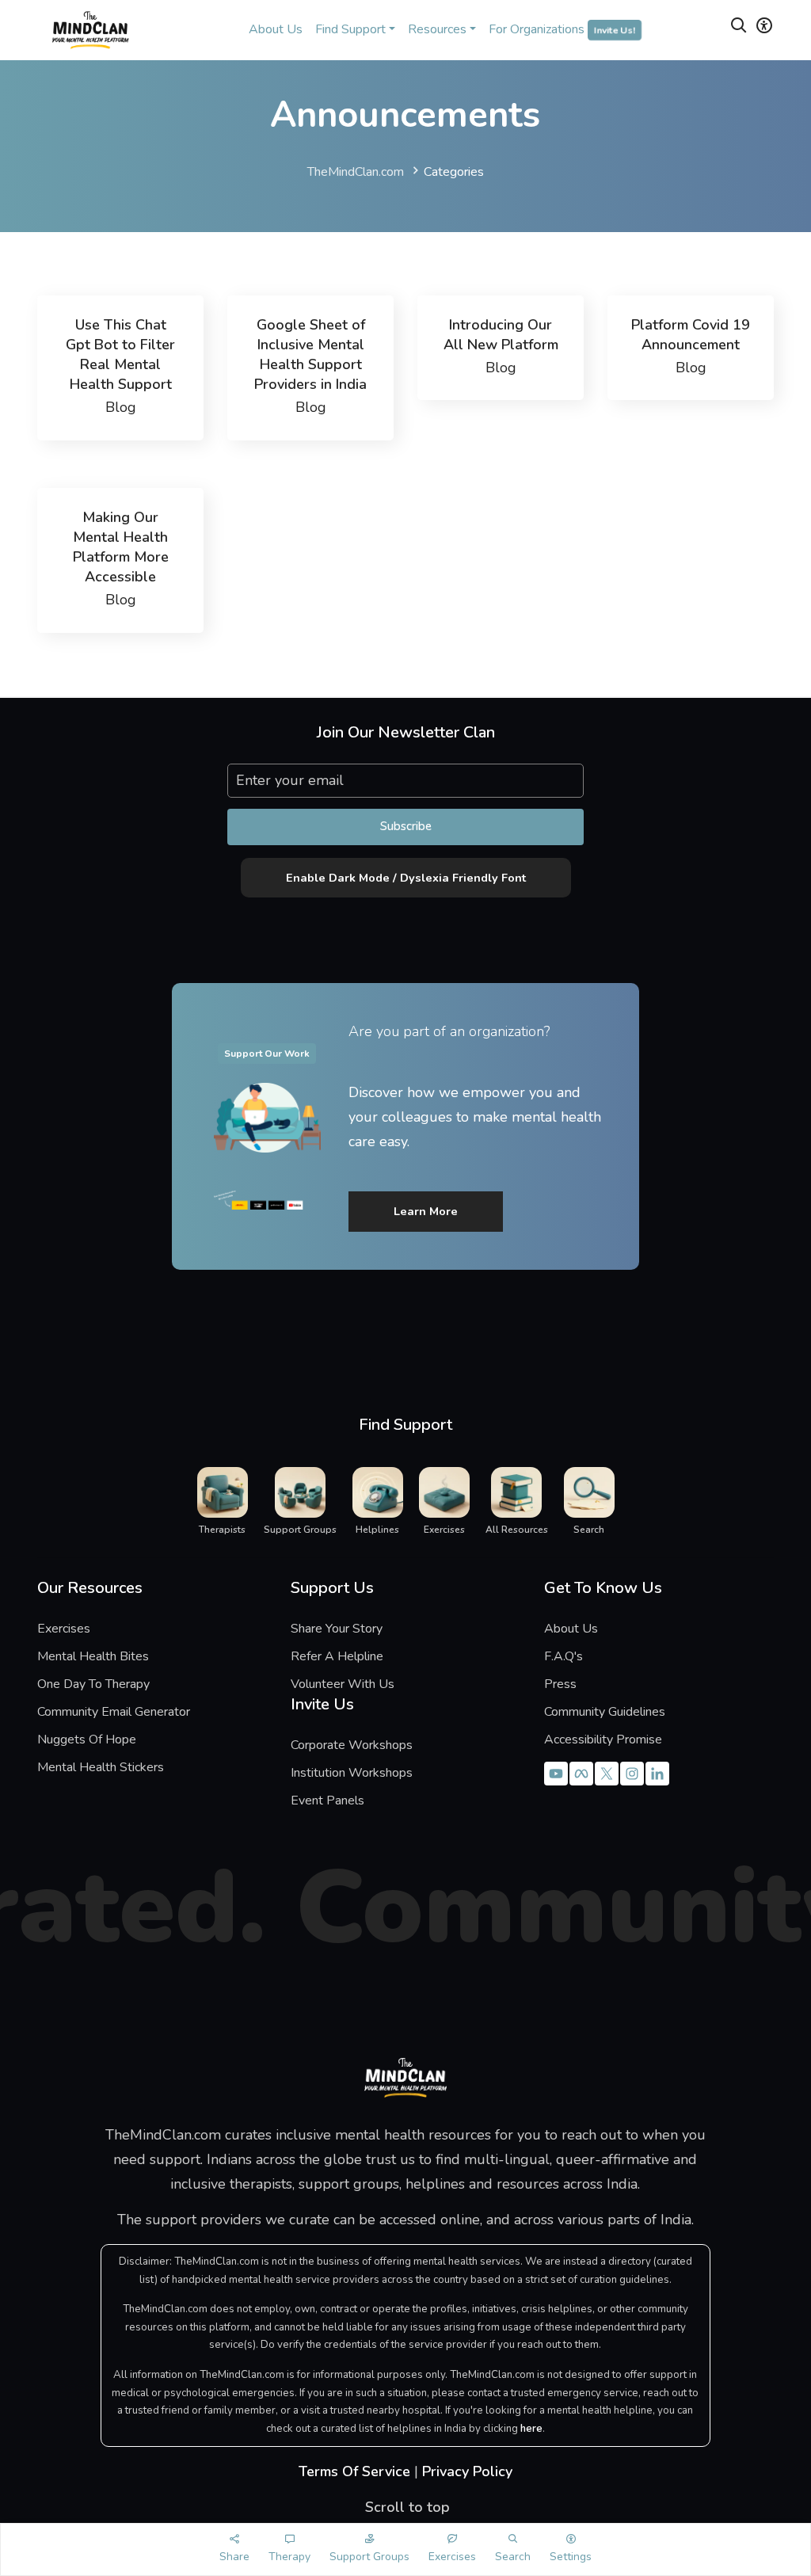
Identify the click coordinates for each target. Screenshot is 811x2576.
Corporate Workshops (352, 1745)
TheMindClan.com (356, 172)
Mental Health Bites (93, 1656)
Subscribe (406, 826)
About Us (276, 29)
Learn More (426, 1211)
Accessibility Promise (603, 1740)
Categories (454, 172)
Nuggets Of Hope (87, 1740)
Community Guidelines (605, 1712)
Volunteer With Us (343, 1684)
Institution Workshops (352, 1773)
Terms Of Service (354, 2471)
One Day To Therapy (93, 1684)
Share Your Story (337, 1629)
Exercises (64, 1629)
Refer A (348, 1656)
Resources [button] (437, 29)
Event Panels (327, 1801)
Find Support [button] (350, 29)
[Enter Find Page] (739, 28)
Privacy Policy (467, 2471)
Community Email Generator (114, 1712)
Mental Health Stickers (101, 1767)
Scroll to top (405, 2507)
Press (560, 1684)
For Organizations (562, 29)
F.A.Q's (564, 1656)
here (531, 2429)
